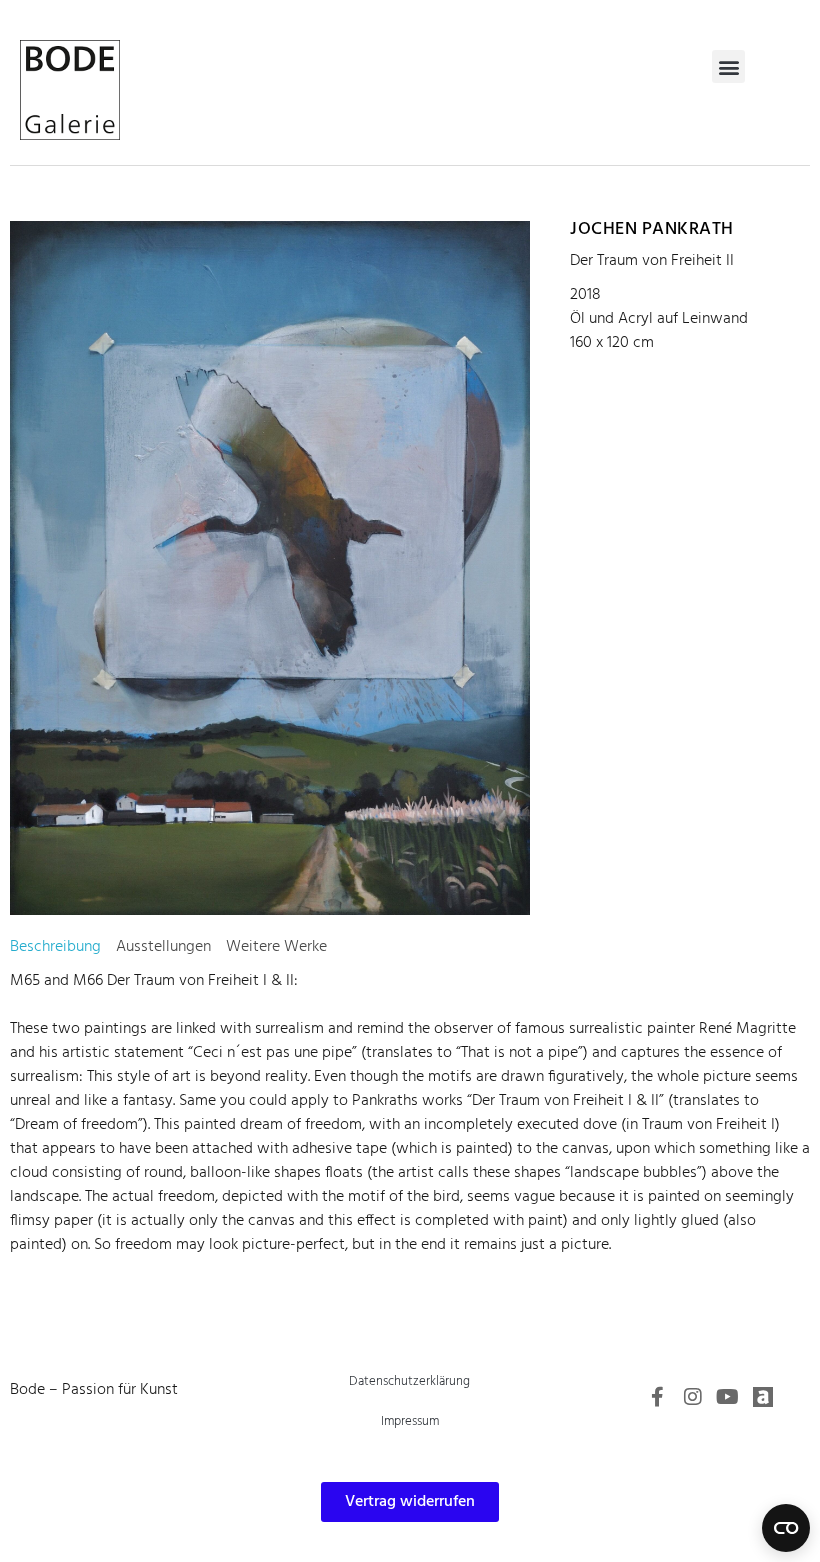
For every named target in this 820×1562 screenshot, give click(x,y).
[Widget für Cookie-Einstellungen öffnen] (786, 1528)
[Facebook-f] (658, 1397)
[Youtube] (728, 1397)
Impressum (410, 1421)
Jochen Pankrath (652, 229)
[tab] (55, 947)
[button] (728, 66)
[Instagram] (693, 1397)
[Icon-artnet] (763, 1397)
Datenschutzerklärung (409, 1381)
